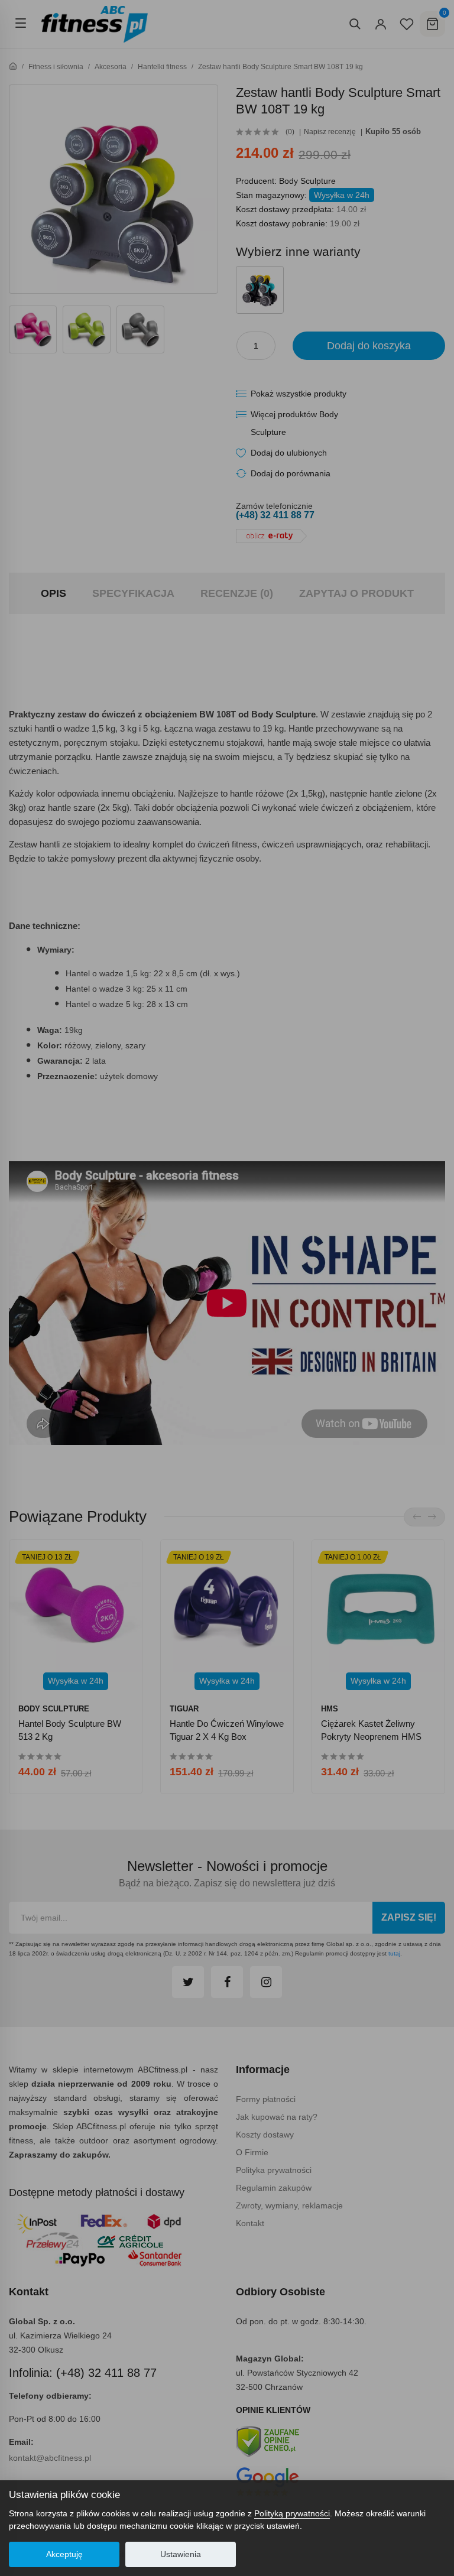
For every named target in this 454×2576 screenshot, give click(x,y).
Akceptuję (64, 2554)
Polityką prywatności (292, 2513)
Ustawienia (181, 2554)
